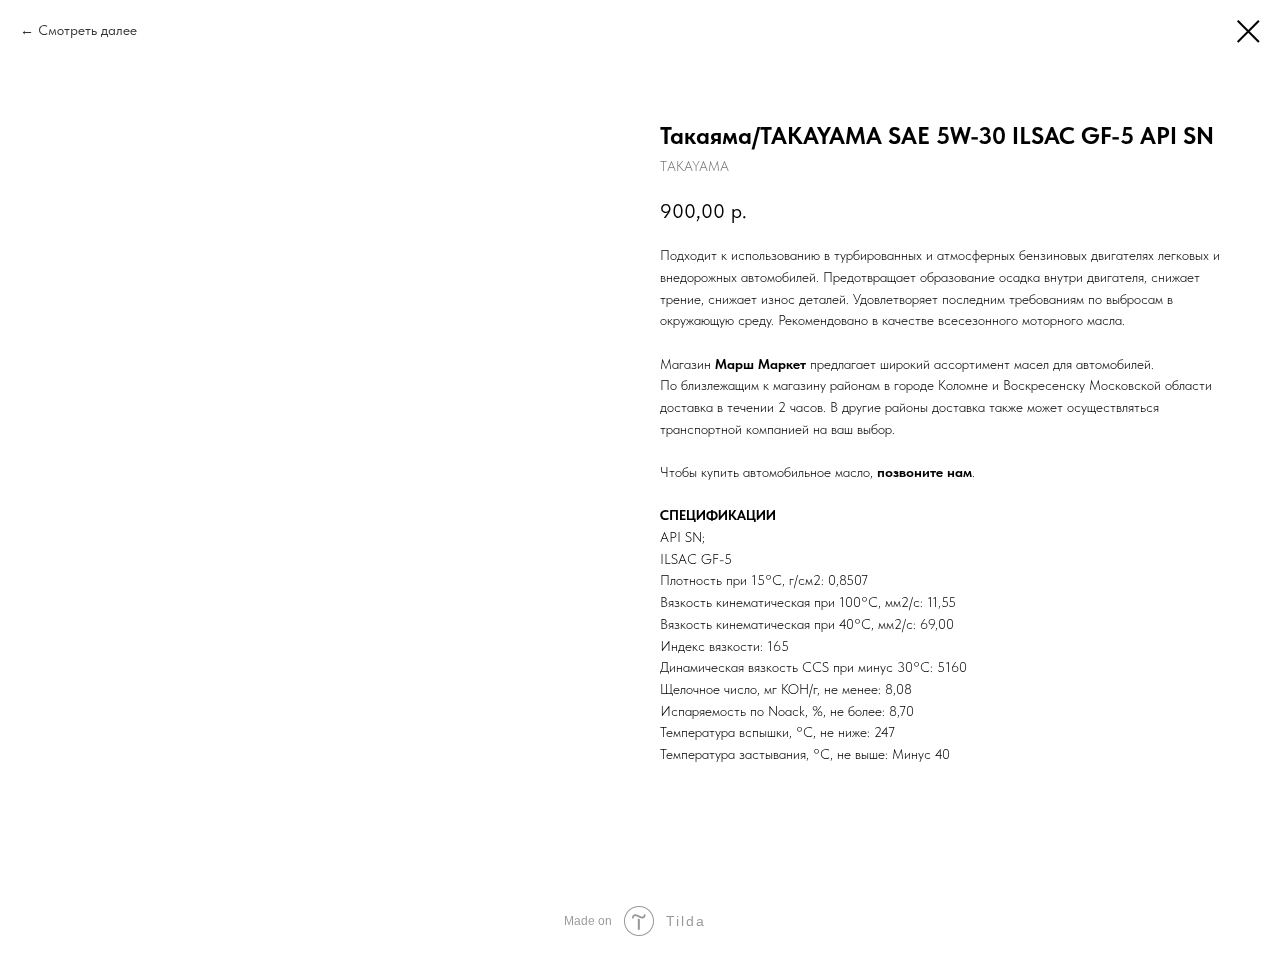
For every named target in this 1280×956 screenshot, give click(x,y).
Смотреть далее (87, 30)
